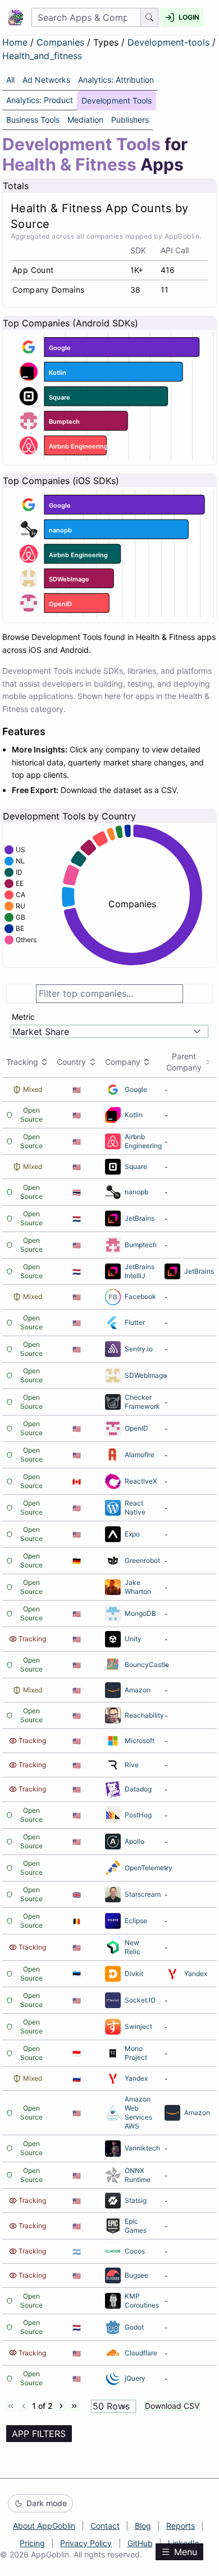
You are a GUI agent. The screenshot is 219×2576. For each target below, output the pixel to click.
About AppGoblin (44, 2526)
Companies (62, 42)
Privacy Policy (86, 2543)
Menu (186, 2552)
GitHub (140, 2543)
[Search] (150, 17)
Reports (181, 2526)
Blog (143, 2526)
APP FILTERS (39, 2434)
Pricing (32, 2543)
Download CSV (172, 2406)
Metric (23, 1017)
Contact (105, 2526)
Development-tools (170, 42)
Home (15, 42)
